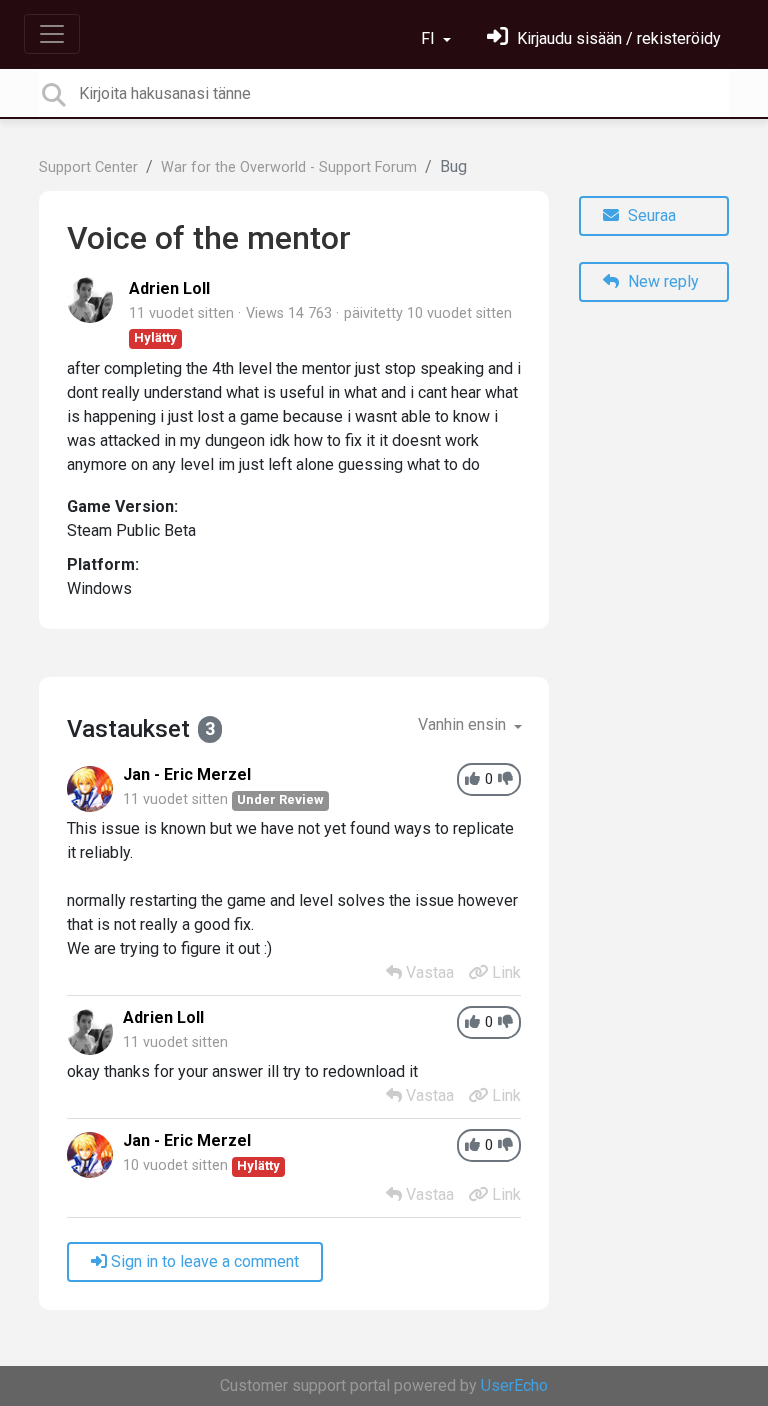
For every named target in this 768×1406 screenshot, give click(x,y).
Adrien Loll (169, 288)
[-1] (505, 779)
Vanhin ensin (464, 724)
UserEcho (514, 1385)
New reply (661, 281)
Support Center (88, 167)
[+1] (472, 779)
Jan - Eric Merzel (187, 774)
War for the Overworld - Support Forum (289, 167)
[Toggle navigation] (52, 34)
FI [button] (430, 38)
